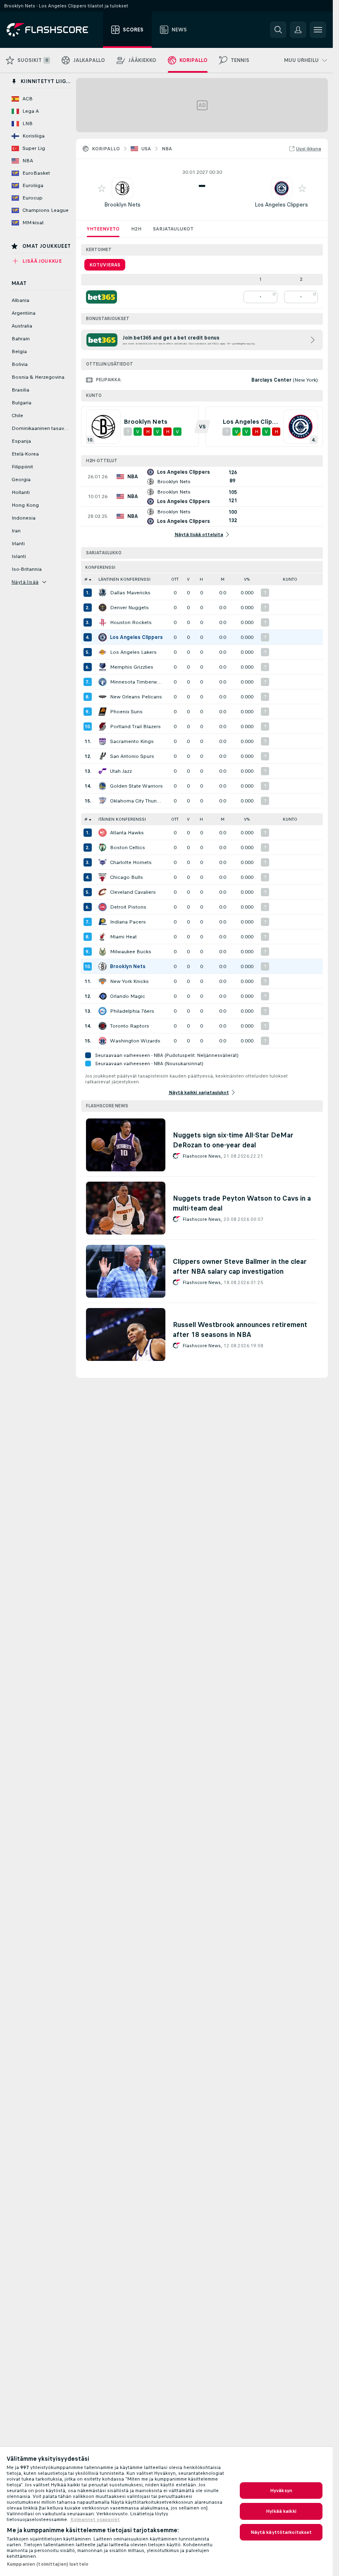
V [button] (188, 579)
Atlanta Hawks (127, 833)
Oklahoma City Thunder (137, 801)
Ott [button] (175, 579)
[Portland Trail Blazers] (103, 727)
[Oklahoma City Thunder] (103, 801)
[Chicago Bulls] (103, 877)
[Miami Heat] (103, 937)
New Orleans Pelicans (136, 697)
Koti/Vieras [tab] (105, 265)
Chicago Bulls (127, 877)
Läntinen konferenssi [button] (124, 579)
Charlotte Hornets (131, 862)
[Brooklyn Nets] (103, 966)
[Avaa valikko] (318, 30)
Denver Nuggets (129, 608)
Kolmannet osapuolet (95, 2519)
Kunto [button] (290, 579)
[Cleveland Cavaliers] (103, 892)
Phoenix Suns (126, 712)
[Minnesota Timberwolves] (103, 682)
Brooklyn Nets (122, 205)
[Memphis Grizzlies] (103, 667)
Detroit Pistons (128, 907)
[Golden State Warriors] (103, 786)
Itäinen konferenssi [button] (122, 819)
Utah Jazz (121, 771)
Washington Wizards (135, 1041)
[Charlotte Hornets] (103, 862)
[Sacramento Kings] (103, 741)
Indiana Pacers (128, 922)
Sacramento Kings (132, 741)
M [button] (223, 579)
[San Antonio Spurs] (103, 756)
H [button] (201, 579)
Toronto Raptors (130, 1026)
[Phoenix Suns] (103, 712)
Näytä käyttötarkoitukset (281, 2532)
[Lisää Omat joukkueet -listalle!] (102, 188)
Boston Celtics (128, 848)
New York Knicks (129, 981)
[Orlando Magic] (103, 996)
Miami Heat (123, 937)
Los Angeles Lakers (133, 652)
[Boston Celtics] (103, 848)
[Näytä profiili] (122, 188)
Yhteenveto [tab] (103, 229)
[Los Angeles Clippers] (103, 637)
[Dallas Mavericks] (103, 593)
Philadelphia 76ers (132, 1011)
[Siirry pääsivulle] (53, 30)
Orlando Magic (128, 996)
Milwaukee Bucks (131, 952)
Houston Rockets (131, 622)
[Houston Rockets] (103, 622)
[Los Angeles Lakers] (103, 652)
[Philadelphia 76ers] (103, 1011)
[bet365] (101, 297)
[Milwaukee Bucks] (103, 952)
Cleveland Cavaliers (133, 892)
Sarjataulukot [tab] (173, 229)
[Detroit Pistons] (103, 907)
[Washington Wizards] (103, 1041)
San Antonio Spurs (132, 756)
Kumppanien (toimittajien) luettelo (48, 2564)
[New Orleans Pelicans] (103, 697)
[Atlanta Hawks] (103, 833)
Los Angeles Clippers (281, 205)
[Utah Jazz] (103, 771)
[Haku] (278, 30)
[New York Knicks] (103, 981)
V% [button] (247, 579)
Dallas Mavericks (130, 593)
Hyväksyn (281, 2491)
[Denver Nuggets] (103, 608)
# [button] (86, 579)
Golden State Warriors (136, 786)
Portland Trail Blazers (135, 727)
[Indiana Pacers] (103, 922)
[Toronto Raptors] (103, 1026)
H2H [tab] (136, 229)
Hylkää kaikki (281, 2511)
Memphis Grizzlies (132, 667)
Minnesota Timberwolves (137, 682)
